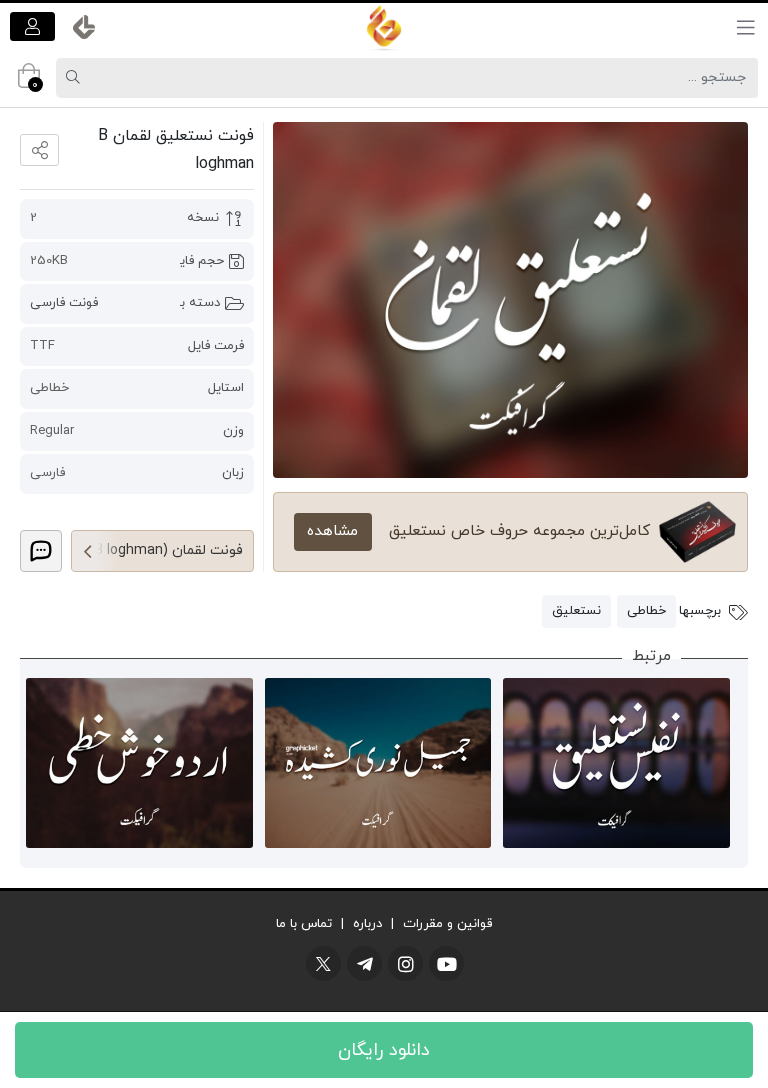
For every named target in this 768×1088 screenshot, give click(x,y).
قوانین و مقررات (447, 924)
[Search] (76, 78)
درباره (367, 924)
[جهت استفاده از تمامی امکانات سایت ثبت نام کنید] (32, 26)
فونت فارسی (64, 303)
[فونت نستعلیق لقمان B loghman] (510, 300)
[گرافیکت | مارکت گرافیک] (384, 27)
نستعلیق (576, 611)
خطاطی (646, 611)
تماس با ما (304, 924)
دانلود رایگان (384, 1050)
